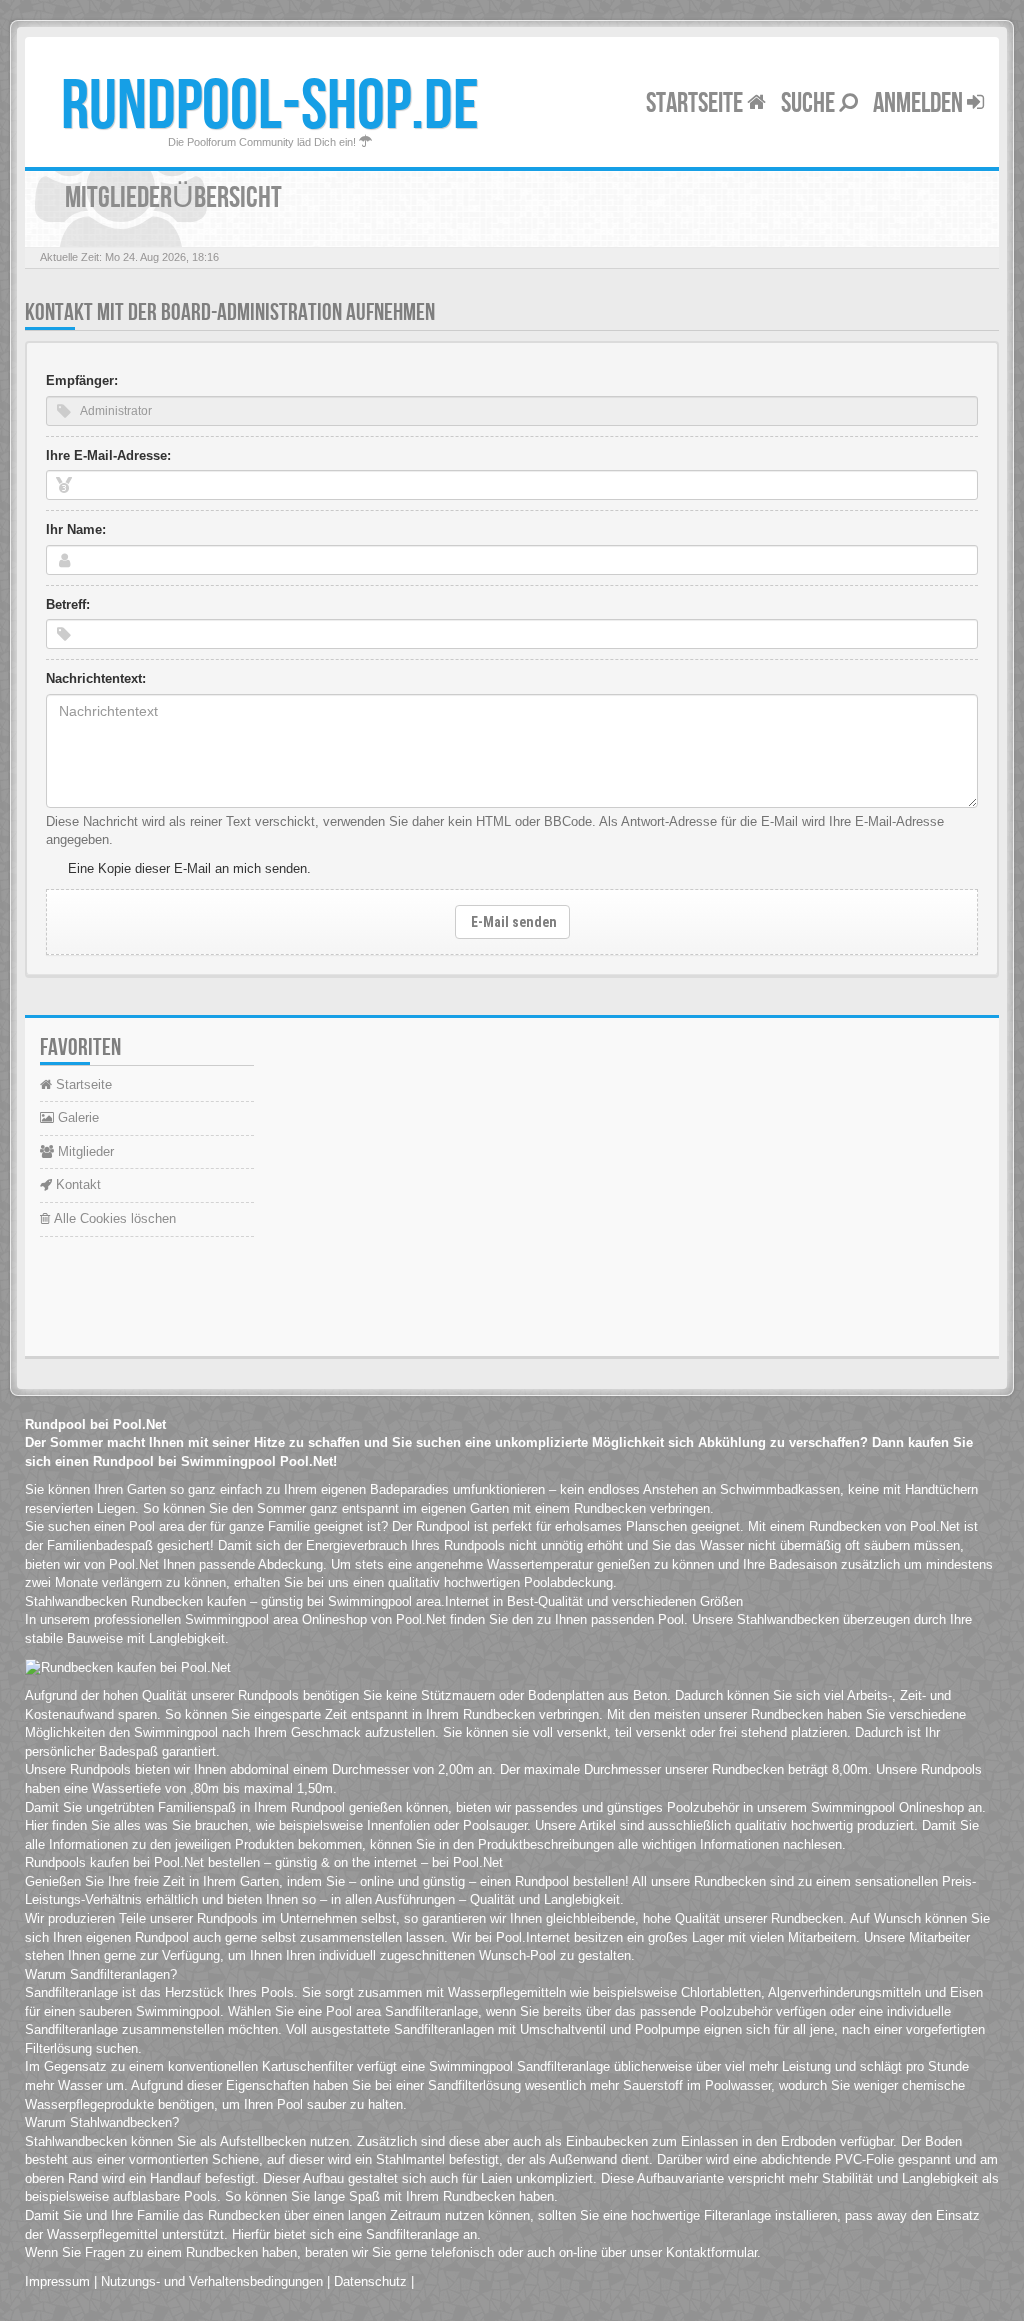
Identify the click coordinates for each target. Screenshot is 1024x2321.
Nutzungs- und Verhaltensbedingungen (212, 2281)
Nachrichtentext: (96, 678)
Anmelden (920, 103)
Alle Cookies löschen (113, 1218)
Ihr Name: (76, 529)
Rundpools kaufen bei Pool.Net (114, 1862)
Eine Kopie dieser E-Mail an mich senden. (189, 868)
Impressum (57, 2281)
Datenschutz (370, 2281)
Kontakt (76, 1184)
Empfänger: (82, 380)
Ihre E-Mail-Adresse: (108, 455)
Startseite (696, 103)
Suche (810, 103)
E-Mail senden (512, 922)
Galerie (76, 1117)
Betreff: (68, 604)
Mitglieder (84, 1151)
